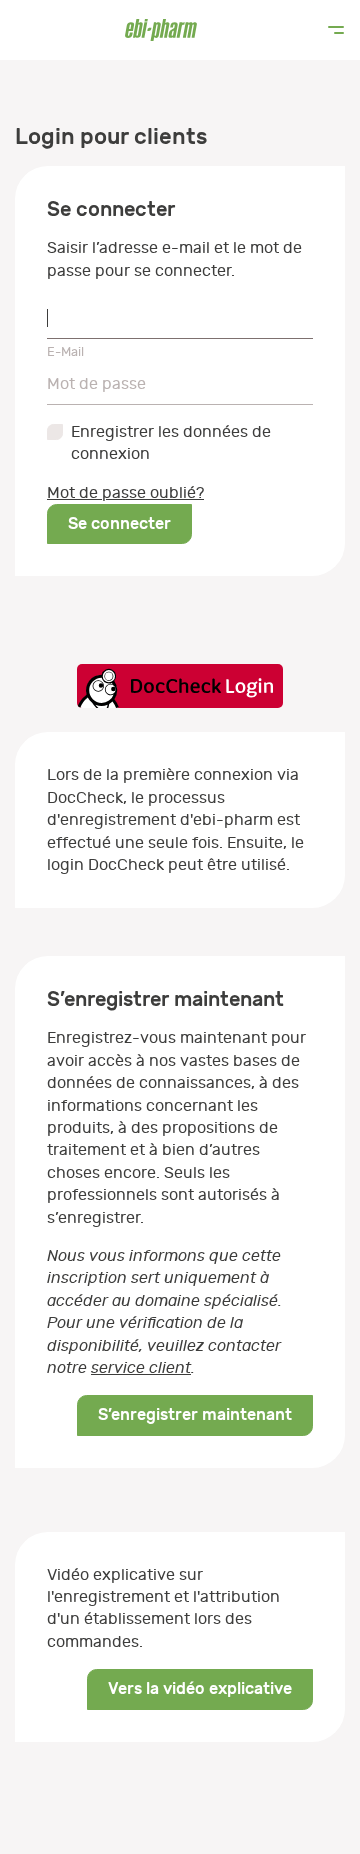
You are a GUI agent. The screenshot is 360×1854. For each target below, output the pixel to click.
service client (141, 1368)
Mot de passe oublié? (125, 493)
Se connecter (119, 523)
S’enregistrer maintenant (195, 1414)
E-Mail (65, 351)
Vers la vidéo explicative (200, 1688)
